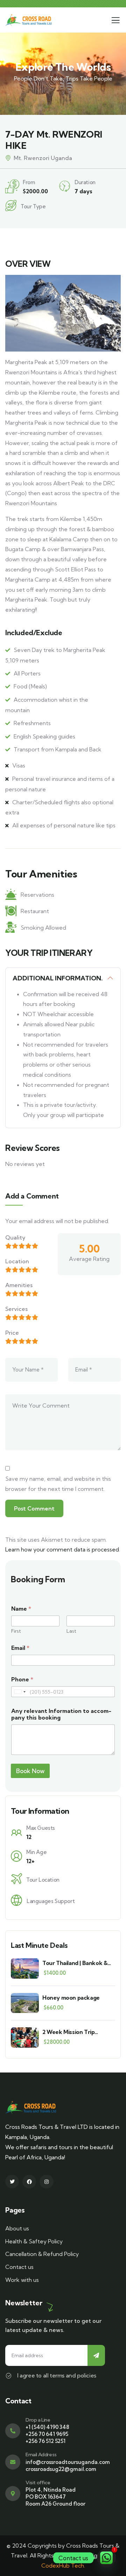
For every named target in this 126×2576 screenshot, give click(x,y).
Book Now (30, 1771)
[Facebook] (29, 2182)
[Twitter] (12, 2182)
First (16, 1631)
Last (71, 1631)
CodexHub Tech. (63, 2565)
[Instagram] (46, 2182)
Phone (22, 1679)
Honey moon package (71, 1998)
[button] (111, 249)
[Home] (28, 20)
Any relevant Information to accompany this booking (61, 1714)
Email (20, 1648)
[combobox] (20, 1692)
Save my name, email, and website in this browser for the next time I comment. (58, 1484)
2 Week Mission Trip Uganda (68, 2032)
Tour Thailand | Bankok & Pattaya (75, 1963)
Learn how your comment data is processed (62, 1549)
